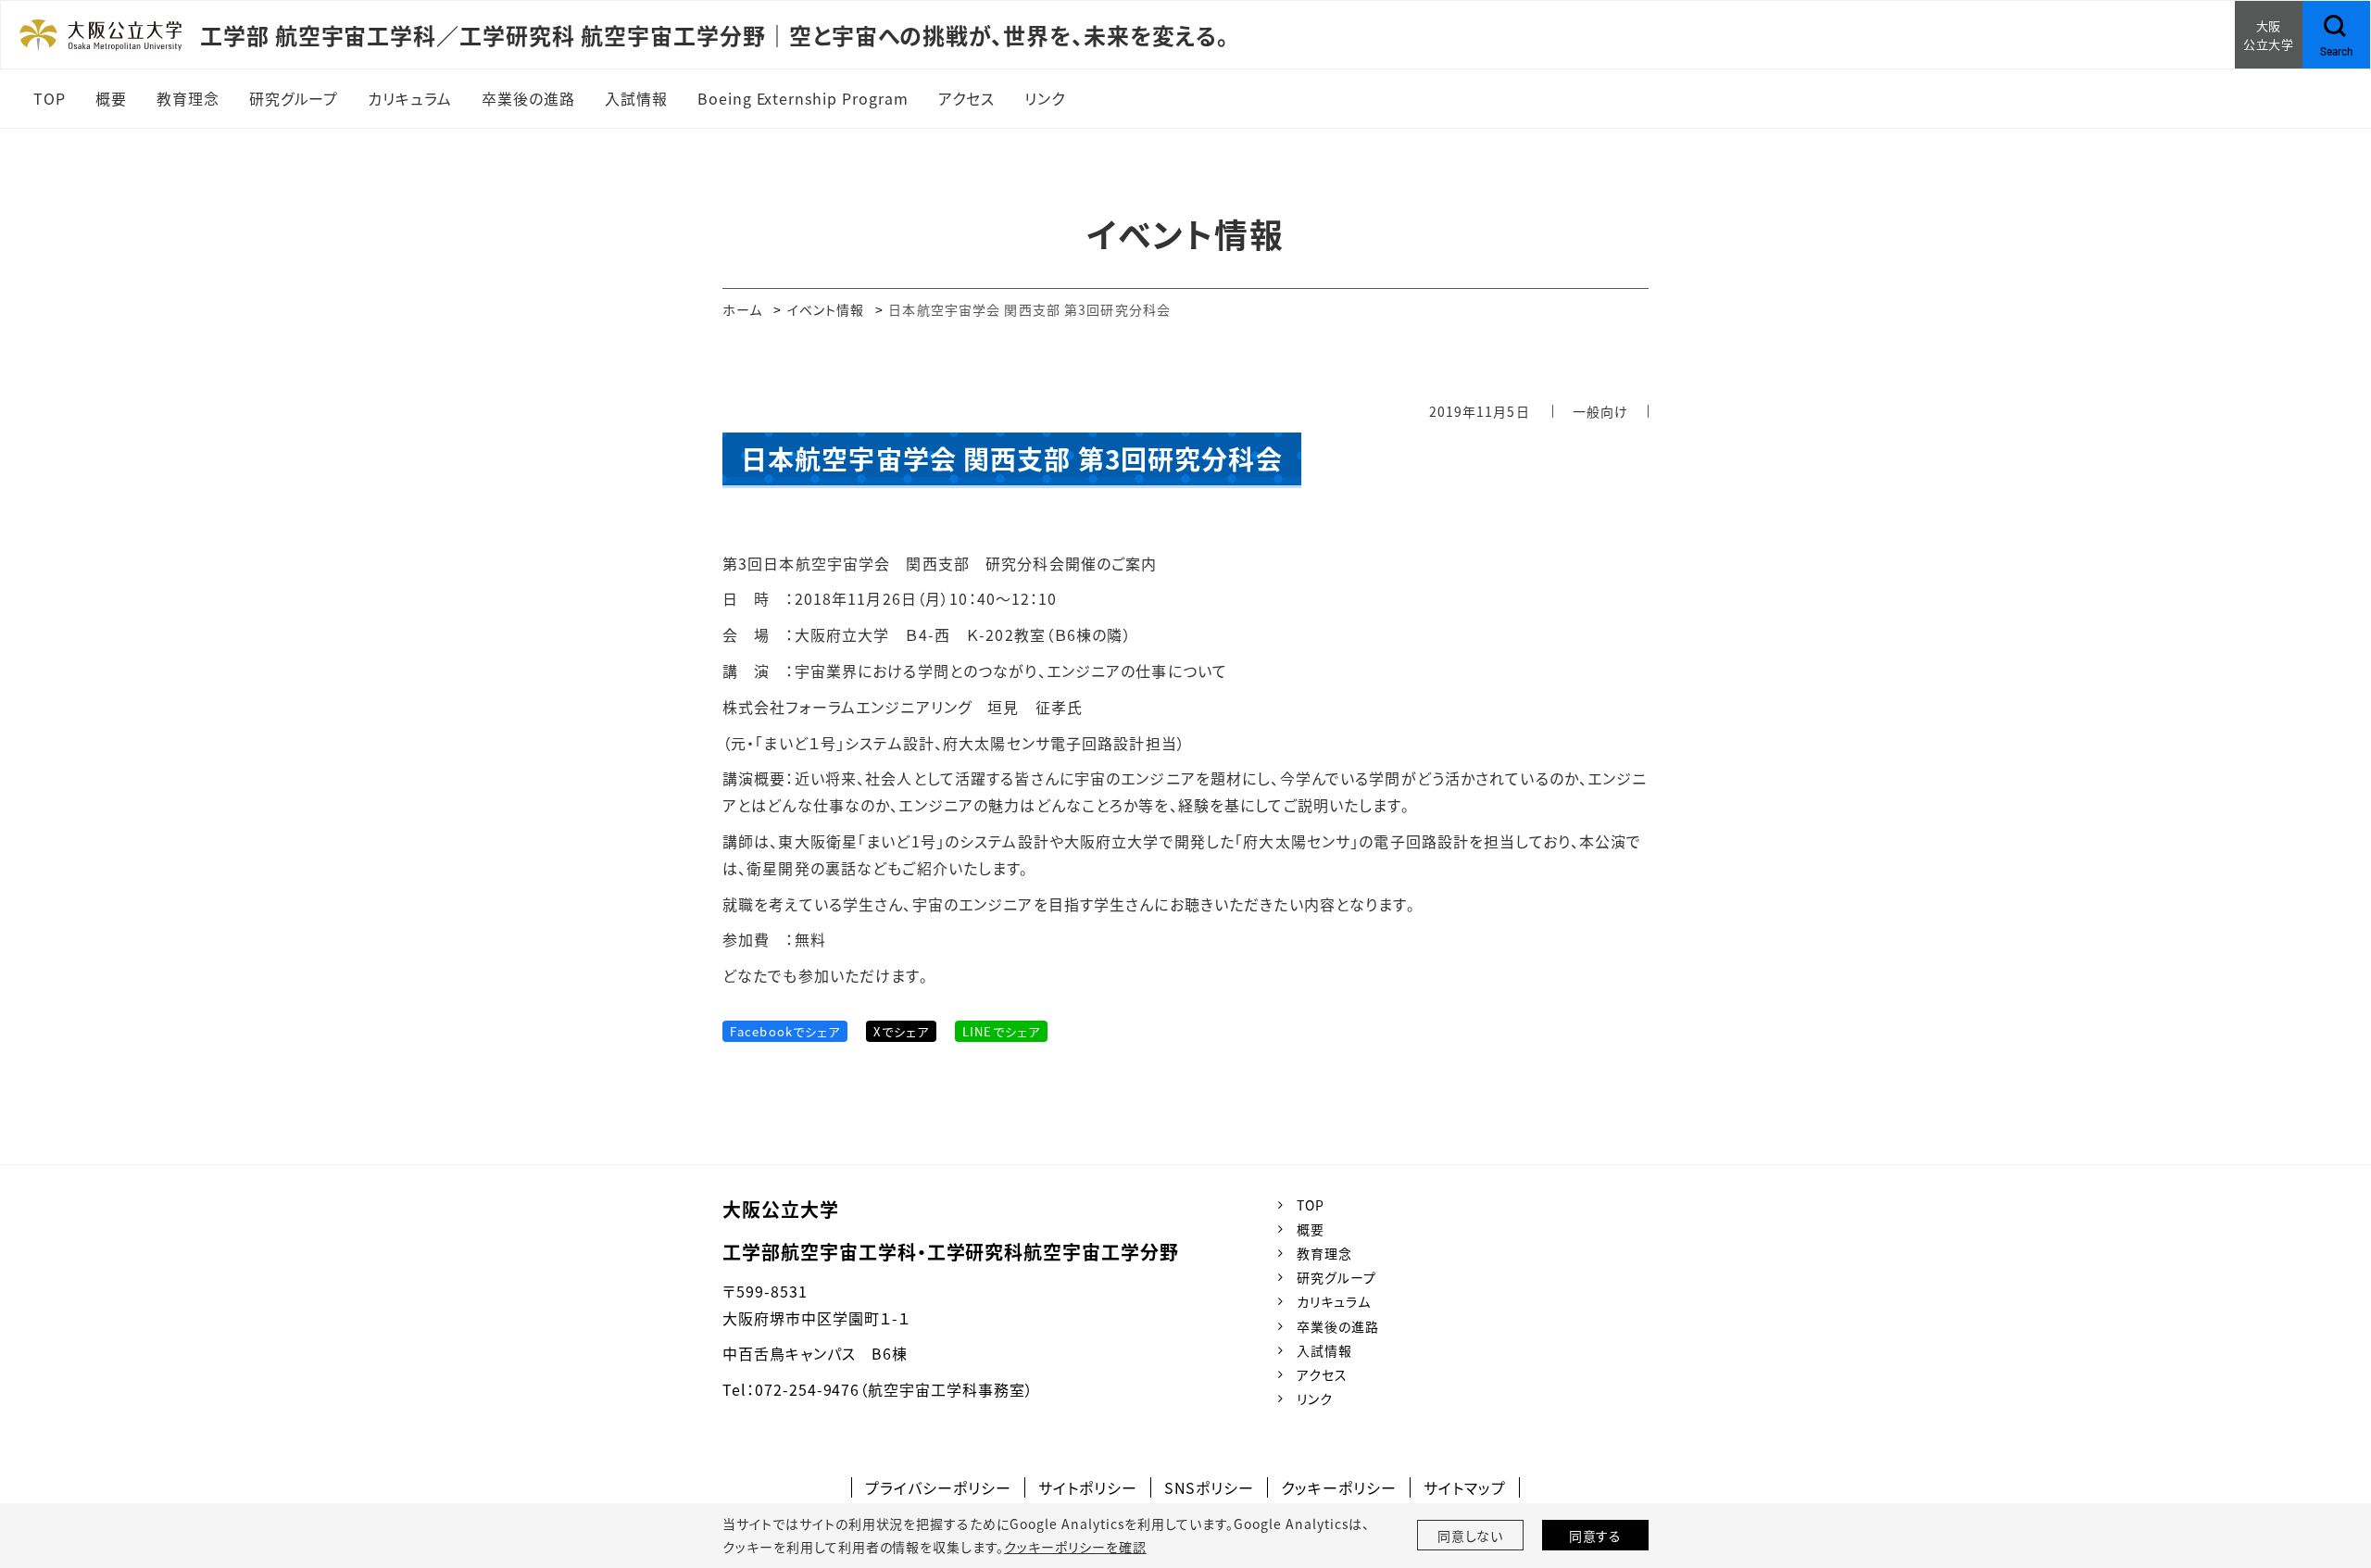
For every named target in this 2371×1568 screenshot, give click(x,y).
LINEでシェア (1001, 1031)
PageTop (2329, 1470)
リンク (1315, 1399)
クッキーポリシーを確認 (1075, 1547)
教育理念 (1324, 1253)
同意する (1596, 1536)
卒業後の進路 (1338, 1326)
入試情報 (1324, 1350)
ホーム (742, 309)
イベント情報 (826, 309)
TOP (1311, 1205)
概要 (1311, 1229)
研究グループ (1336, 1277)
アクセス (1322, 1374)
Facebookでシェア (785, 1031)
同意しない (1471, 1536)
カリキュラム (1334, 1301)
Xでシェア (901, 1031)
